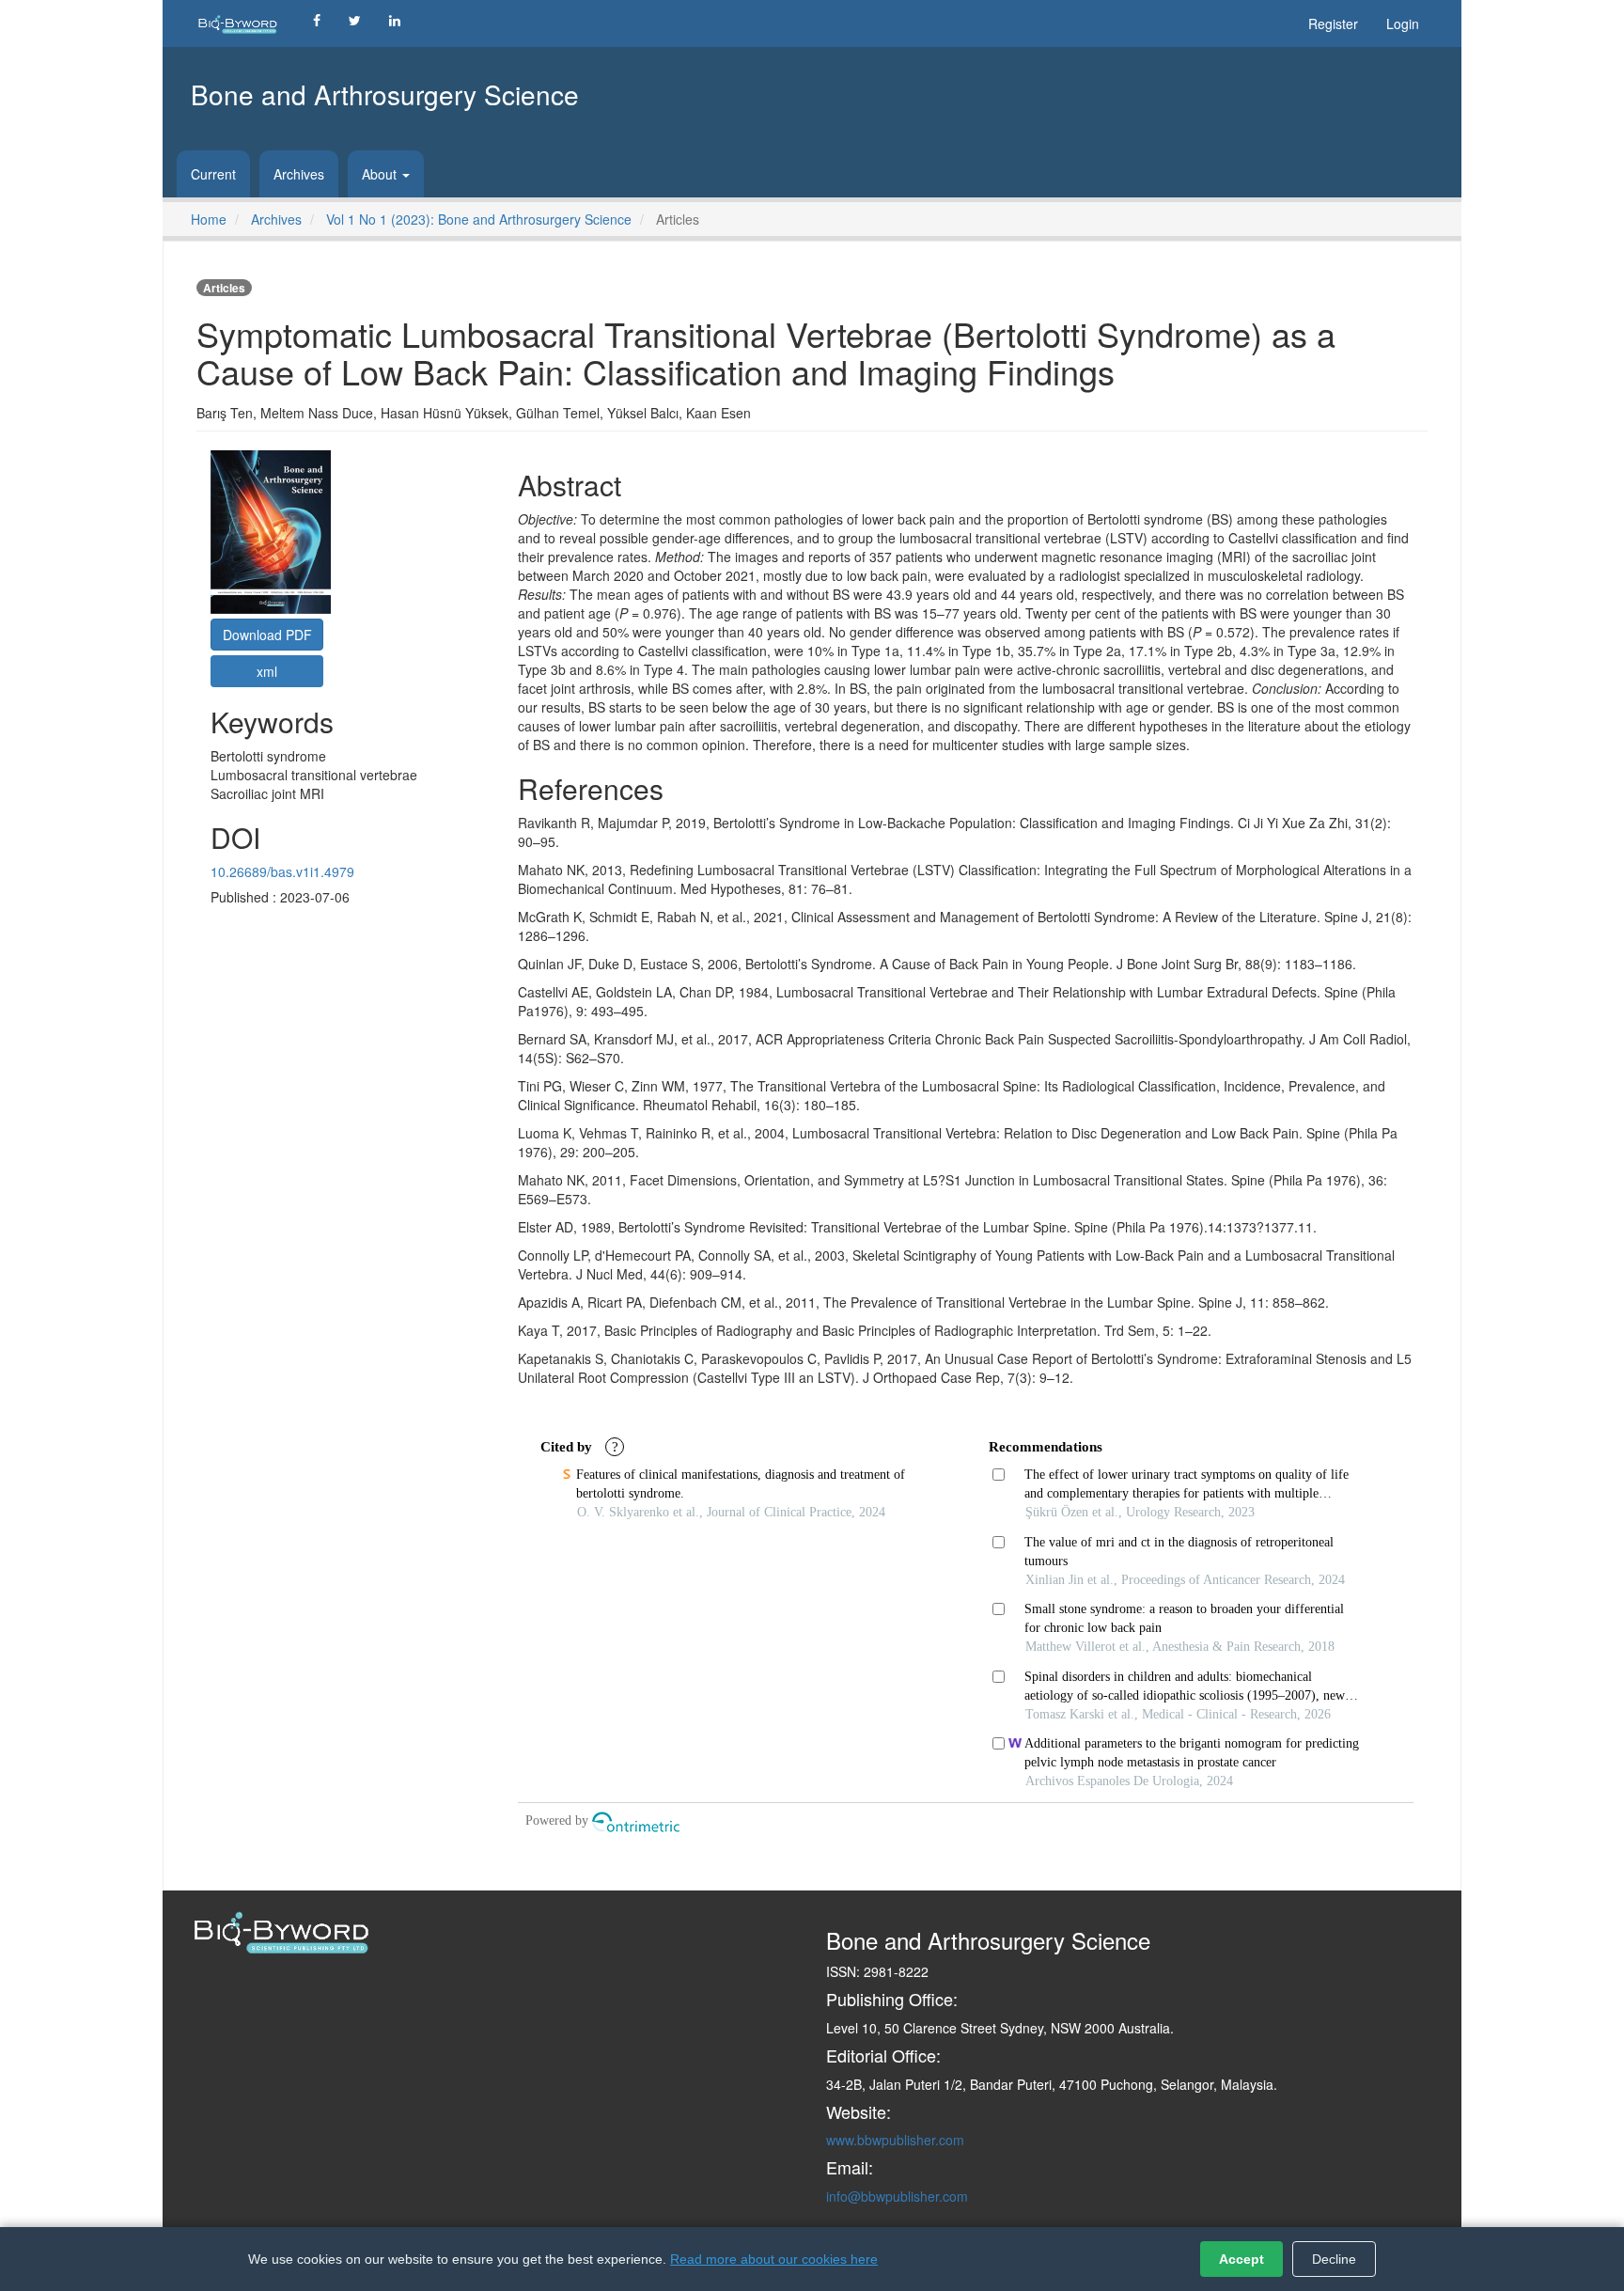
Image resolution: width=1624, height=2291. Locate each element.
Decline (1334, 2259)
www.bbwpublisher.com (895, 2140)
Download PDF (267, 635)
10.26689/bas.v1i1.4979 (282, 871)
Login (1403, 24)
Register (1333, 24)
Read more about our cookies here (774, 2259)
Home (209, 219)
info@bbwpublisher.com (897, 2196)
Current (213, 174)
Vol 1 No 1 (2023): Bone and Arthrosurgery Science (479, 219)
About (381, 174)
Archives (299, 174)
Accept (1241, 2259)
